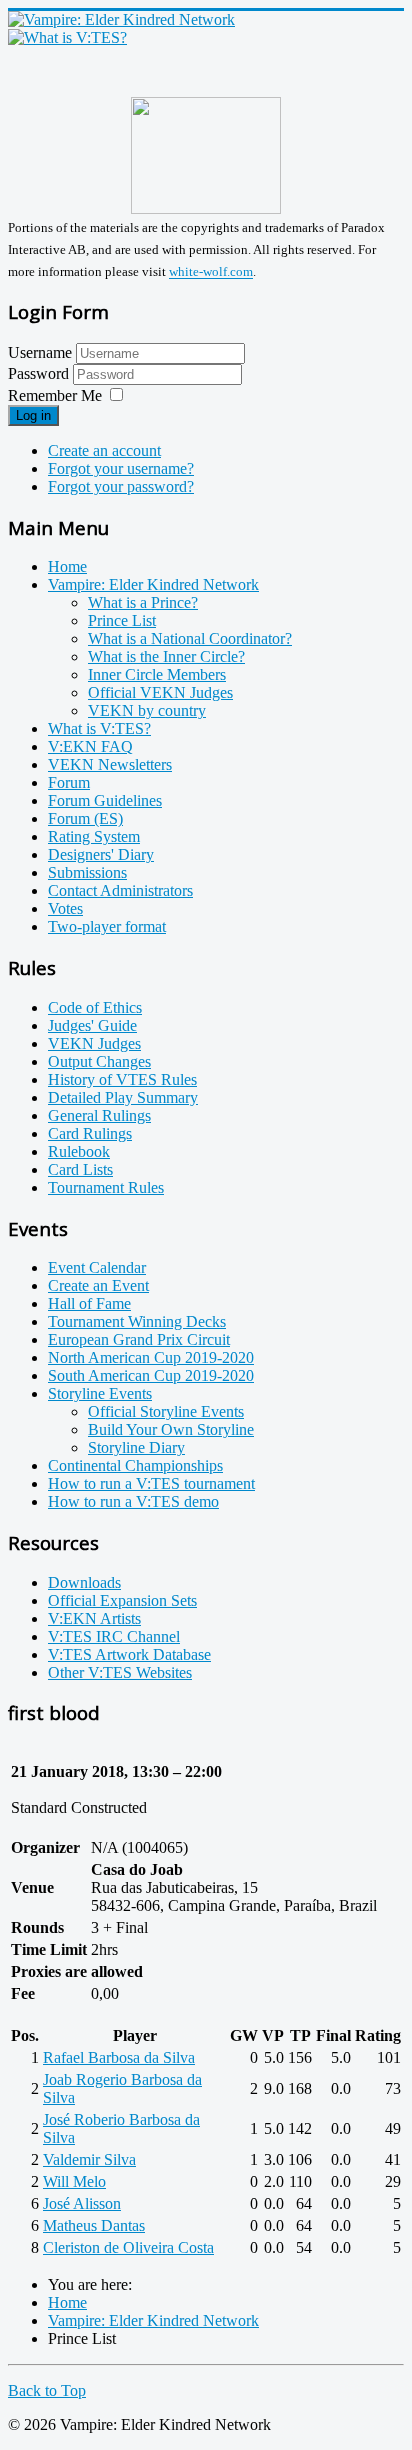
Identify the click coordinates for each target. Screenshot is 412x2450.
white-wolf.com (211, 272)
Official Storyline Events (166, 1411)
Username (40, 352)
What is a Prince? (143, 602)
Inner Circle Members (157, 674)
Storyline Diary (136, 1447)
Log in (33, 415)
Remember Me (55, 395)
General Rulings (99, 1115)
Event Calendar (97, 1267)
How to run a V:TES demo (133, 1501)
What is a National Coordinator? (190, 638)
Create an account (104, 450)
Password (40, 373)
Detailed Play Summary (123, 1097)
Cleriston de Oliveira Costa (128, 2247)
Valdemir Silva (89, 2159)
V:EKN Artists (94, 1618)
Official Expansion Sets (122, 1600)
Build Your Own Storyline (171, 1429)
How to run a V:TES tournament (151, 1483)
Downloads (84, 1582)
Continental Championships (135, 1465)
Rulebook (79, 1151)
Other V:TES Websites (120, 1672)
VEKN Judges (94, 1043)
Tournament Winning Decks (137, 1321)
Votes (65, 908)
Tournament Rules (106, 1187)
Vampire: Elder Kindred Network (153, 584)
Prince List (122, 620)
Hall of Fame (89, 1303)
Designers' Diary (101, 854)
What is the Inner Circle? (166, 656)
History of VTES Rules (122, 1079)
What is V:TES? (99, 728)
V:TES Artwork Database (129, 1654)
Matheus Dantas (94, 2225)
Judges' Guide (92, 1025)
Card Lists (80, 1169)
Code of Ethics (95, 1007)
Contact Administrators (120, 890)
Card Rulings (90, 1133)
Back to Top (47, 2390)
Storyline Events (100, 1393)
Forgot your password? (121, 486)
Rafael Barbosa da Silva (119, 2057)
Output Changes (99, 1061)
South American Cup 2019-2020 (151, 1375)
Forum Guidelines (105, 800)
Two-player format (107, 926)
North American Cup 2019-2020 (151, 1357)
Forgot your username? (121, 468)
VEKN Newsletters (110, 764)
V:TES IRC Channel (114, 1636)
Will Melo (74, 2181)
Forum (69, 782)
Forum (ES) (85, 818)
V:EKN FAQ (90, 746)
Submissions (87, 872)
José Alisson (82, 2203)
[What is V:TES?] (67, 37)
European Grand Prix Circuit (139, 1339)
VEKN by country (147, 710)
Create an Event (98, 1285)
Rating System (94, 836)
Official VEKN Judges (160, 692)
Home (67, 566)
